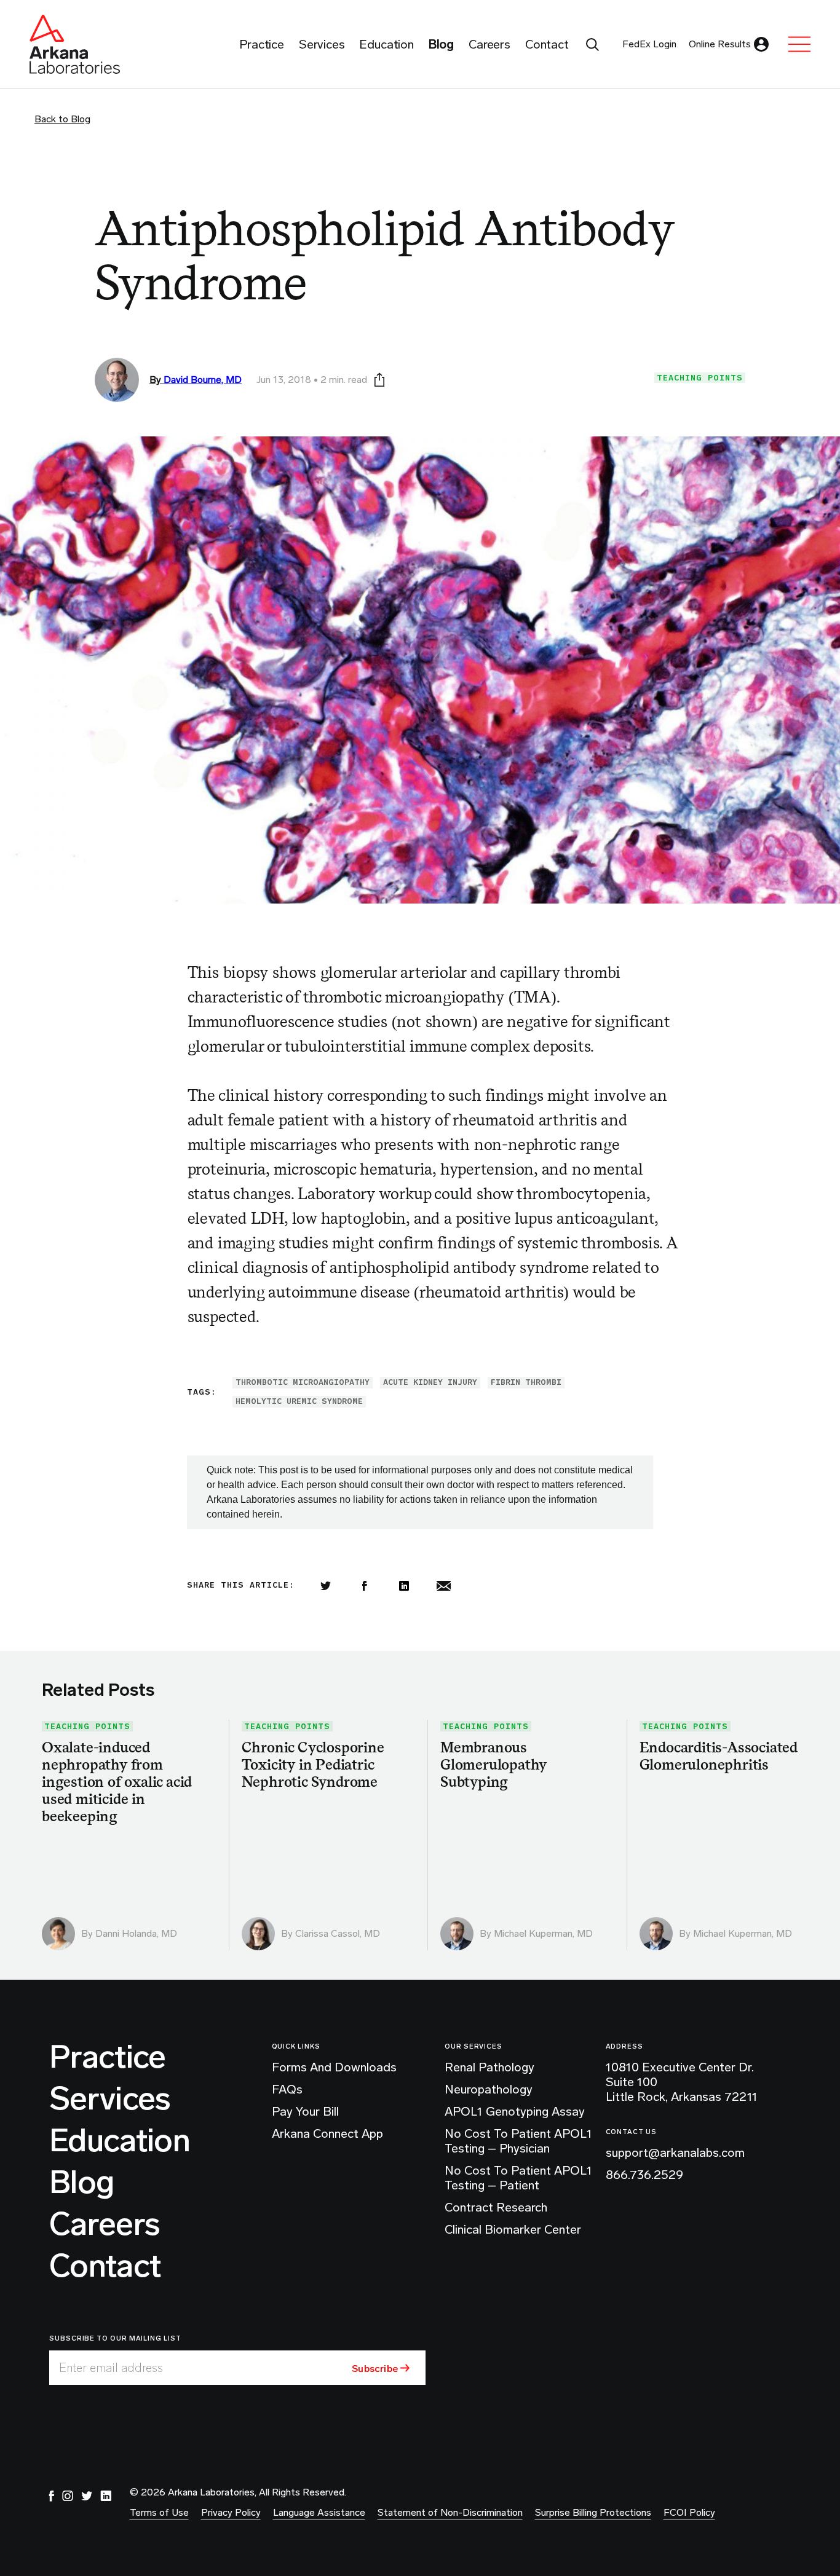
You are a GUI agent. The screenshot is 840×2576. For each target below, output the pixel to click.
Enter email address (111, 2368)
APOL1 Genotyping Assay (515, 2111)
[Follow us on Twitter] (87, 2496)
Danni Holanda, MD (136, 1933)
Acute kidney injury (430, 1382)
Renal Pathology (489, 2067)
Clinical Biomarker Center (513, 2229)
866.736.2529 (644, 2175)
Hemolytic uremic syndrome (299, 1401)
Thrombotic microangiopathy (303, 1382)
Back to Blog (62, 119)
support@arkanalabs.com (675, 2153)
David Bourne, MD (203, 380)
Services (110, 2099)
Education (120, 2141)
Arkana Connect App (327, 2133)
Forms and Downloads (334, 2067)
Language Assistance (319, 2512)
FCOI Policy (689, 2512)
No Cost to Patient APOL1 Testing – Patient (518, 2178)
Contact (105, 2266)
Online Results (720, 44)
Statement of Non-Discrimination (450, 2512)
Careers (105, 2224)
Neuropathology (489, 2089)
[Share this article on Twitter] (325, 1586)
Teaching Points (700, 378)
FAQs (287, 2089)
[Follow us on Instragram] (68, 2496)
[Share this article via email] (443, 1586)
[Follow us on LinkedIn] (106, 2496)
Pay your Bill (305, 2111)
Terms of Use (159, 2512)
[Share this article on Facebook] (365, 1586)
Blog (81, 2183)
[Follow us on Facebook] (52, 2496)
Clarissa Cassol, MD (338, 1933)
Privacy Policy (231, 2512)
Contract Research (496, 2207)
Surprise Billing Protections (593, 2512)
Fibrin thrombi (526, 1382)
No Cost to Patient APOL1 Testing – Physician (518, 2141)
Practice (108, 2057)
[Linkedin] (404, 1586)
